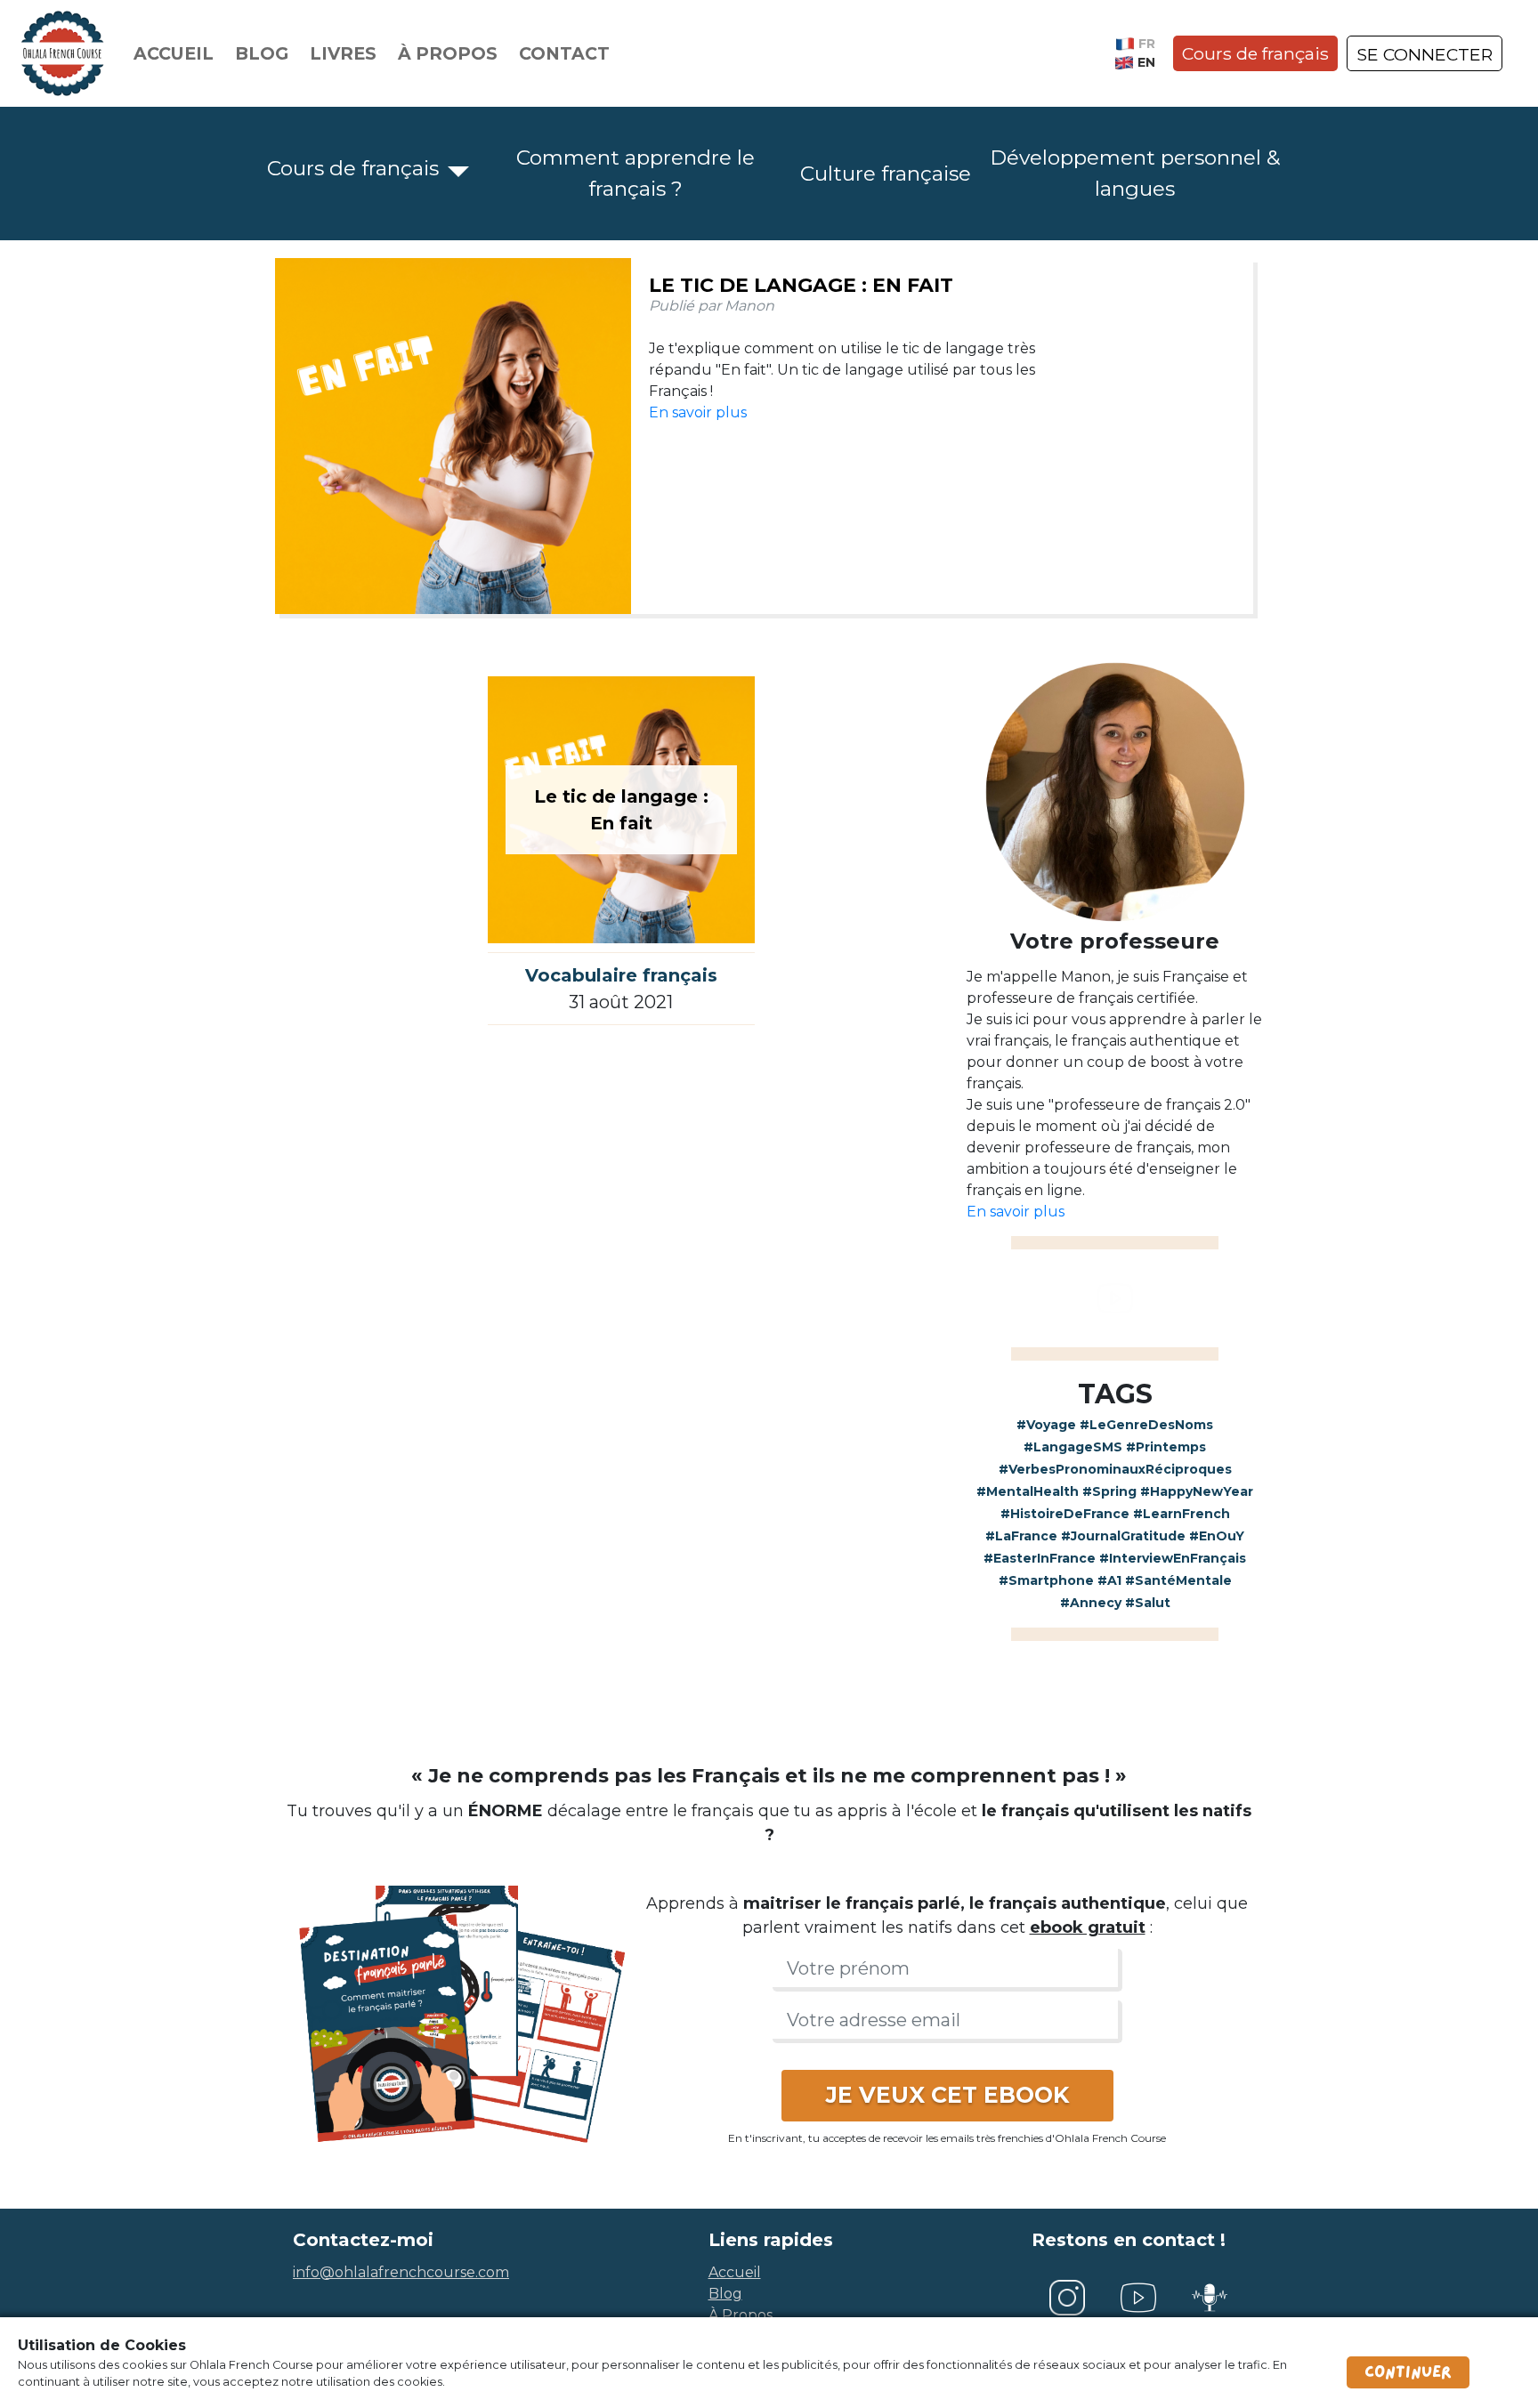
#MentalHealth (1028, 1491)
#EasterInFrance (1040, 1558)
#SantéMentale (1178, 1580)
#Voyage (1046, 1425)
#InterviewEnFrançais (1173, 1558)
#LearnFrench (1182, 1514)
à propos (741, 2315)
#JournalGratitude (1123, 1536)
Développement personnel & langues (1135, 173)
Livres (343, 53)
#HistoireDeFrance (1065, 1514)
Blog (262, 53)
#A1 (1109, 1580)
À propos (448, 53)
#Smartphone (1046, 1580)
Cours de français (1255, 53)
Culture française (886, 174)
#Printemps (1166, 1447)
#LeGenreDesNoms (1146, 1425)
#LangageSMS (1073, 1447)
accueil (735, 2272)
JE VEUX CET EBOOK (947, 2095)
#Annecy (1091, 1603)
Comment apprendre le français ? (635, 173)
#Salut (1148, 1603)
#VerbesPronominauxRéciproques (1115, 1469)
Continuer (1408, 2372)
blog (725, 2294)
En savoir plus (698, 412)
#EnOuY (1217, 1536)
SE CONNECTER (1425, 54)
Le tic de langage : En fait (801, 285)
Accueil (174, 53)
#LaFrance (1021, 1536)
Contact (564, 53)
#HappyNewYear (1197, 1491)
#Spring (1109, 1491)
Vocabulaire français (621, 975)
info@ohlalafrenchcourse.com (401, 2272)
